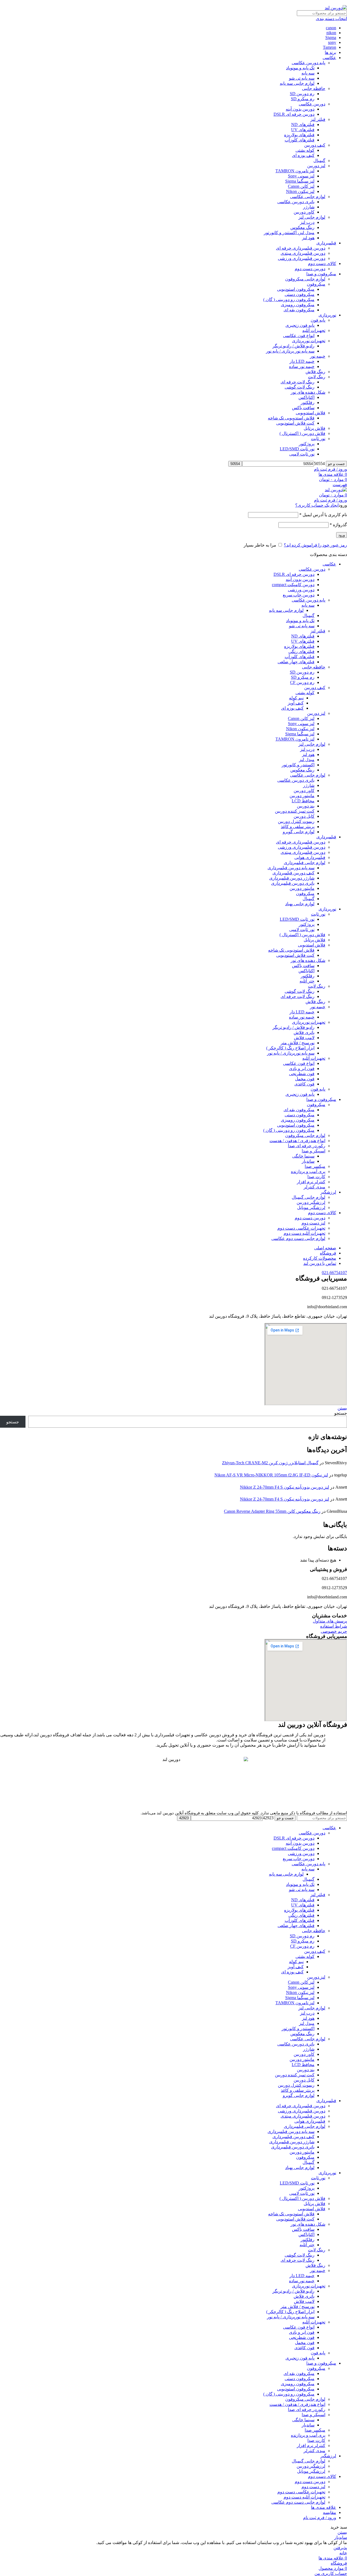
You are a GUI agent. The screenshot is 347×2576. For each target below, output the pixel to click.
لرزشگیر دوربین (311, 1202)
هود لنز (308, 238)
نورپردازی (327, 315)
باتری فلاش (304, 1032)
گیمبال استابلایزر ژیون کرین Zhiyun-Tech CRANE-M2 (270, 1463)
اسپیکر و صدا (314, 1151)
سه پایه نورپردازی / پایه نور (291, 1053)
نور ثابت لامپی (302, 454)
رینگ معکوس (302, 227)
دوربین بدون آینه (300, 109)
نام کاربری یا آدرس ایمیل (323, 515)
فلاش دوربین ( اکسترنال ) (302, 433)
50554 (319, 463)
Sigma (331, 38)
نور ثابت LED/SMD (297, 449)
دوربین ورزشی (301, 590)
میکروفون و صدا (321, 274)
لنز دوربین (316, 166)
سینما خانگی (303, 1156)
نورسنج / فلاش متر (298, 1043)
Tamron (330, 47)
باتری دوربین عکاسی (296, 202)
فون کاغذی (304, 1084)
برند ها (330, 52)
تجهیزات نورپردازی (309, 341)
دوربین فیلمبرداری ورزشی (302, 258)
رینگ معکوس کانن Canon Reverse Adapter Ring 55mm (272, 1511)
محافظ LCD (303, 801)
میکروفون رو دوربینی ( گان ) (289, 300)
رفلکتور (308, 403)
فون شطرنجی (302, 1074)
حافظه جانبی (314, 88)
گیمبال (319, 161)
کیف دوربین (315, 145)
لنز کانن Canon (301, 186)
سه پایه (308, 73)
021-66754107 (334, 1273)
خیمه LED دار (302, 361)
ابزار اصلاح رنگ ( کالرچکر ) (290, 1048)
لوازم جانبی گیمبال (309, 1197)
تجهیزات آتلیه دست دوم (304, 1233)
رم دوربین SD (302, 94)
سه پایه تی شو (302, 78)
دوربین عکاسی (312, 104)
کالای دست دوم (322, 264)
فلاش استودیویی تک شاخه (291, 950)
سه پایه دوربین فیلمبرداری (291, 868)
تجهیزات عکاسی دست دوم (301, 1228)
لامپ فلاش (304, 1038)
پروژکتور (307, 444)
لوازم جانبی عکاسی (308, 197)
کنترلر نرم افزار (311, 1182)
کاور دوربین (304, 212)
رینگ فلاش (315, 372)
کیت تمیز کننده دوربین (295, 811)
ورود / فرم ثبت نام (320, 2518)
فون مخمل (305, 1079)
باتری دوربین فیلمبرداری (293, 883)
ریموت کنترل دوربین (296, 821)
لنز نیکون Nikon (300, 191)
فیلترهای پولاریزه (299, 135)
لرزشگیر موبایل (311, 1208)
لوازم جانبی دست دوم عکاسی (298, 1238)
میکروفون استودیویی (296, 289)
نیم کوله (296, 698)
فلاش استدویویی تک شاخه (291, 418)
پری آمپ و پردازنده (308, 1171)
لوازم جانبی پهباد (300, 904)
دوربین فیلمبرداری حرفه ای (301, 248)
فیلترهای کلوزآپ (300, 140)
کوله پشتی (305, 150)
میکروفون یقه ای (299, 310)
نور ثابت (318, 439)
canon (331, 28)
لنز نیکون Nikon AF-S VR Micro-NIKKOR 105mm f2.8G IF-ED (271, 1475)
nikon (331, 33)
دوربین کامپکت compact (293, 585)
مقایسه (330, 2512)
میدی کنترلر (314, 1187)
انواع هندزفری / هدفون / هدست (297, 1141)
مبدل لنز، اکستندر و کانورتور (289, 233)
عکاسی (329, 58)
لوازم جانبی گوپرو (299, 832)
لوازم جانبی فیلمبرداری (305, 863)
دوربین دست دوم (310, 269)
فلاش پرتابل (314, 428)
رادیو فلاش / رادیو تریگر (293, 346)
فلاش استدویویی (311, 413)
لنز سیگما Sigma (300, 181)
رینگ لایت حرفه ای (298, 382)
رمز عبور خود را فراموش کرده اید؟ (315, 545)
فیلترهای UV (303, 130)
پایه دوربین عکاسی (309, 63)
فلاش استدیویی (312, 945)
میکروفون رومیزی (298, 305)
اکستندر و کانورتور (298, 765)
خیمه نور (318, 356)
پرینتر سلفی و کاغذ (298, 827)
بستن (342, 1408)
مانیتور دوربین (302, 796)
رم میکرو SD (303, 99)
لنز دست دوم (313, 1223)
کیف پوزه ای (303, 155)
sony (332, 42)
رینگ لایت (317, 377)
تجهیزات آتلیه (314, 330)
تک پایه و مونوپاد (300, 68)
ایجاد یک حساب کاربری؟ (317, 505)
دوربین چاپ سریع (299, 595)
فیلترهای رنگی (301, 652)
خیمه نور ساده (302, 366)
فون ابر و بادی (302, 1069)
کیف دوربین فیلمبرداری (293, 873)
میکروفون (316, 284)
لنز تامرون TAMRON (295, 171)
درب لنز (307, 222)
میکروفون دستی (300, 294)
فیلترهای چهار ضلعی (296, 662)
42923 (268, 1818)
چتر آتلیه (307, 981)
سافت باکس (303, 408)
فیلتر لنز (318, 119)
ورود (342, 535)
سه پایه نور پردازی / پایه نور (290, 351)
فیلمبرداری (326, 243)
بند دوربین (306, 806)
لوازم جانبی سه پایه (297, 83)
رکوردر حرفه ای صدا (307, 1146)
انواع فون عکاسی (299, 336)
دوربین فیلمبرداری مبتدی (303, 253)
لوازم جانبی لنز (312, 217)
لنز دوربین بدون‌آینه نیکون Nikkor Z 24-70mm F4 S (285, 1487)
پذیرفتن (340, 2548)
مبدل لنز (307, 760)
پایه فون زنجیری (300, 325)
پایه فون (318, 320)
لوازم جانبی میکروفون (305, 279)
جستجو (341, 1413)
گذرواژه (338, 525)
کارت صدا (316, 1177)
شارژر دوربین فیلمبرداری (292, 878)
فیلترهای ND (303, 125)
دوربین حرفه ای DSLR (294, 114)
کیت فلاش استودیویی (295, 423)
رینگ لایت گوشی (300, 387)
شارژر (309, 207)
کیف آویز (296, 703)
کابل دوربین (304, 816)
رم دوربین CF (302, 682)
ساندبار (308, 1161)
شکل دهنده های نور (308, 392)
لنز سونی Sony (301, 176)
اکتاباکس (306, 397)
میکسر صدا (315, 1166)
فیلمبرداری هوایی (310, 857)
